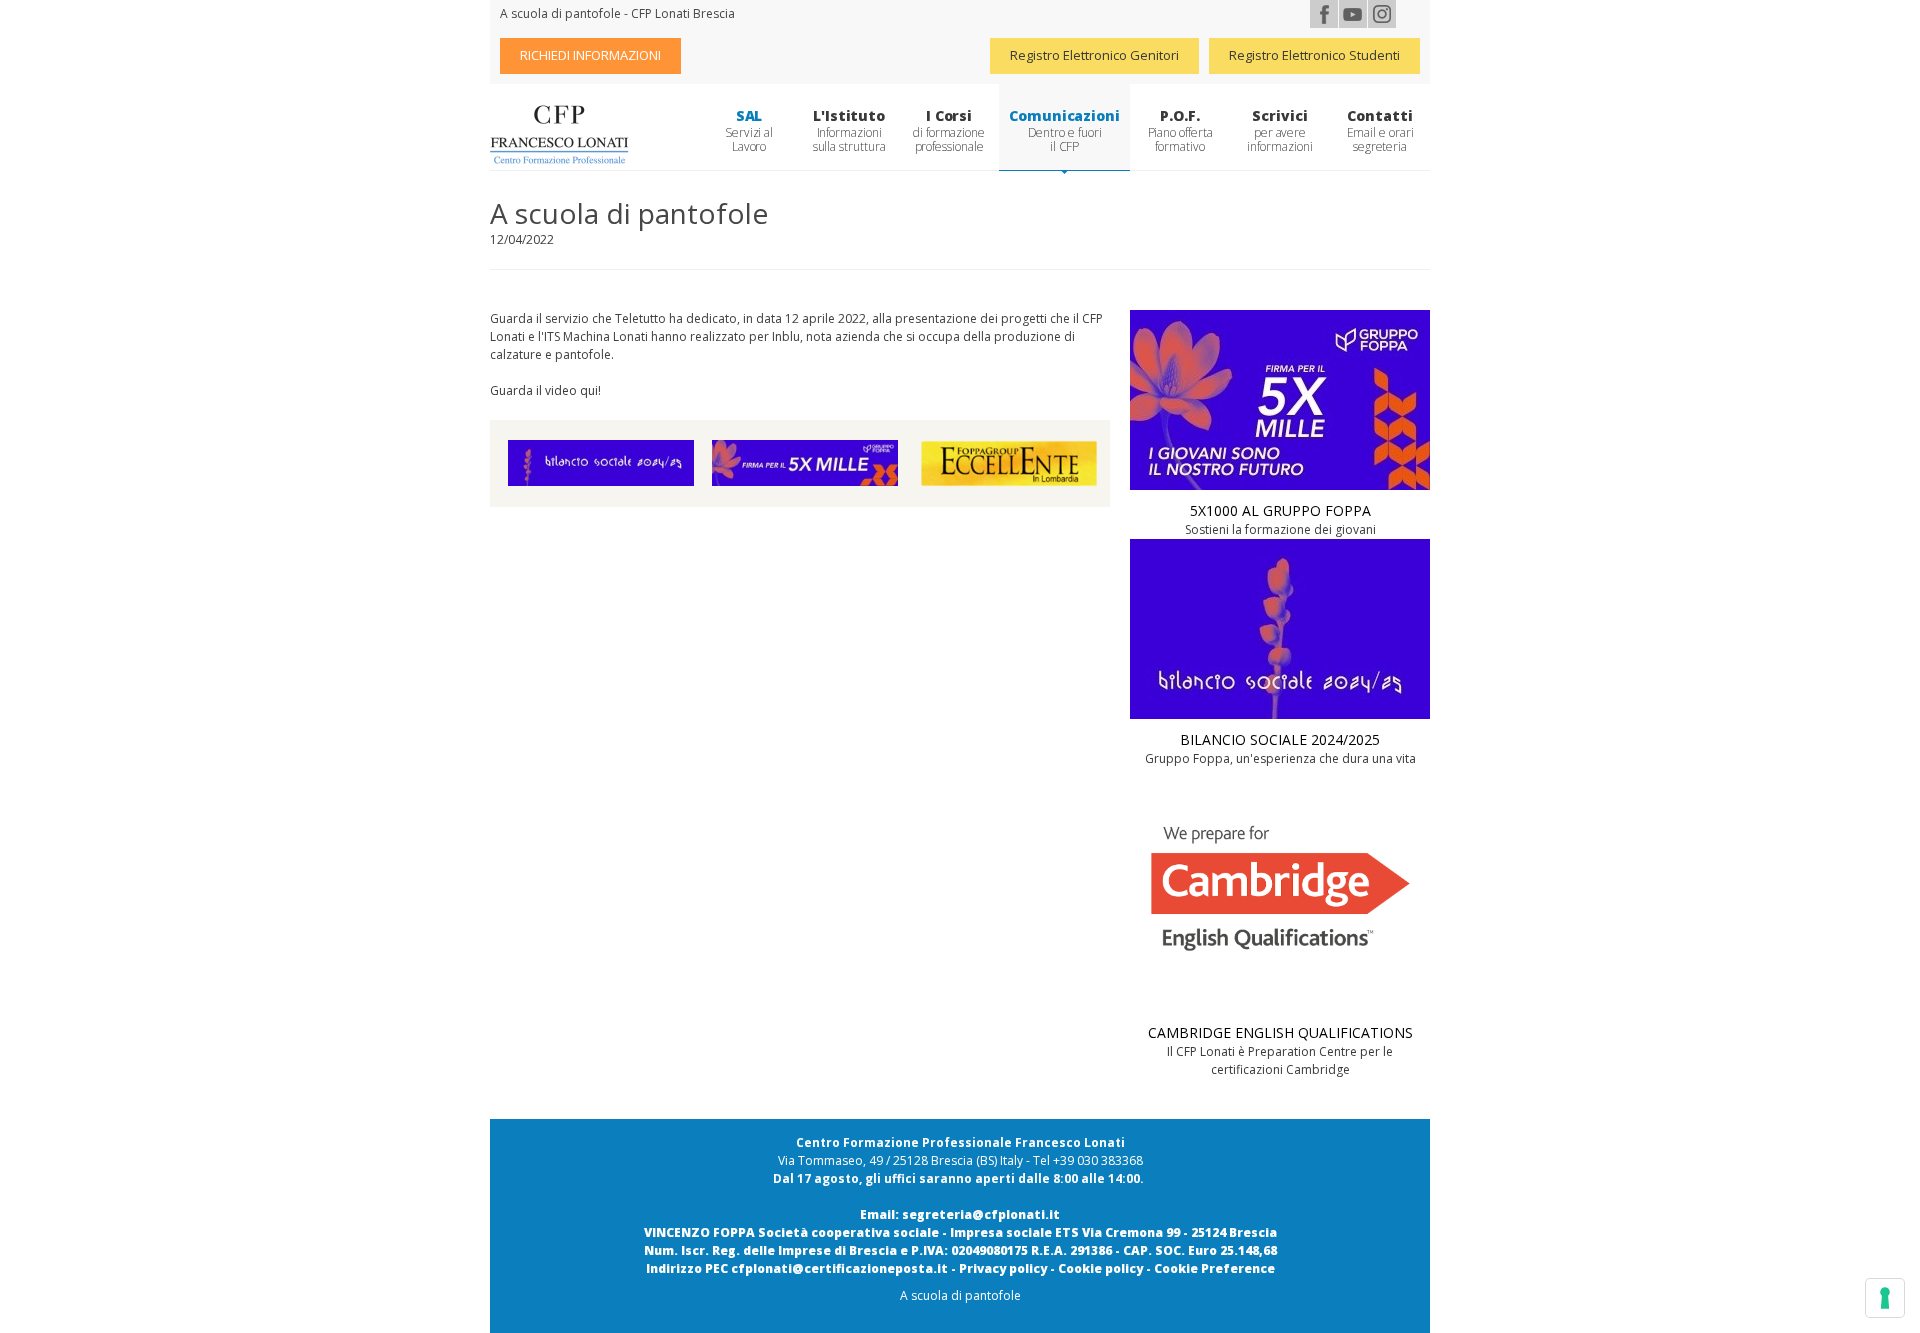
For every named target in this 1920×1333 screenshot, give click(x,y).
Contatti (1380, 130)
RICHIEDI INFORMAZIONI (590, 55)
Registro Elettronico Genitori (1094, 55)
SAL (749, 130)
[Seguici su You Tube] (1353, 14)
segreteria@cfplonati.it (981, 1214)
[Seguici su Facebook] (1324, 14)
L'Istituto (849, 130)
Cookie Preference (1214, 1268)
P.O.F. (1180, 130)
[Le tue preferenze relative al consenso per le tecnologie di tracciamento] (1885, 1298)
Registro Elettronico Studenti (1314, 55)
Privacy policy (1003, 1268)
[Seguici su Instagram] (1382, 14)
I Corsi (949, 130)
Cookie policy (1100, 1268)
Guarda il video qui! (545, 390)
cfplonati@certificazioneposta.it (839, 1268)
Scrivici (1279, 130)
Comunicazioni (1064, 130)
